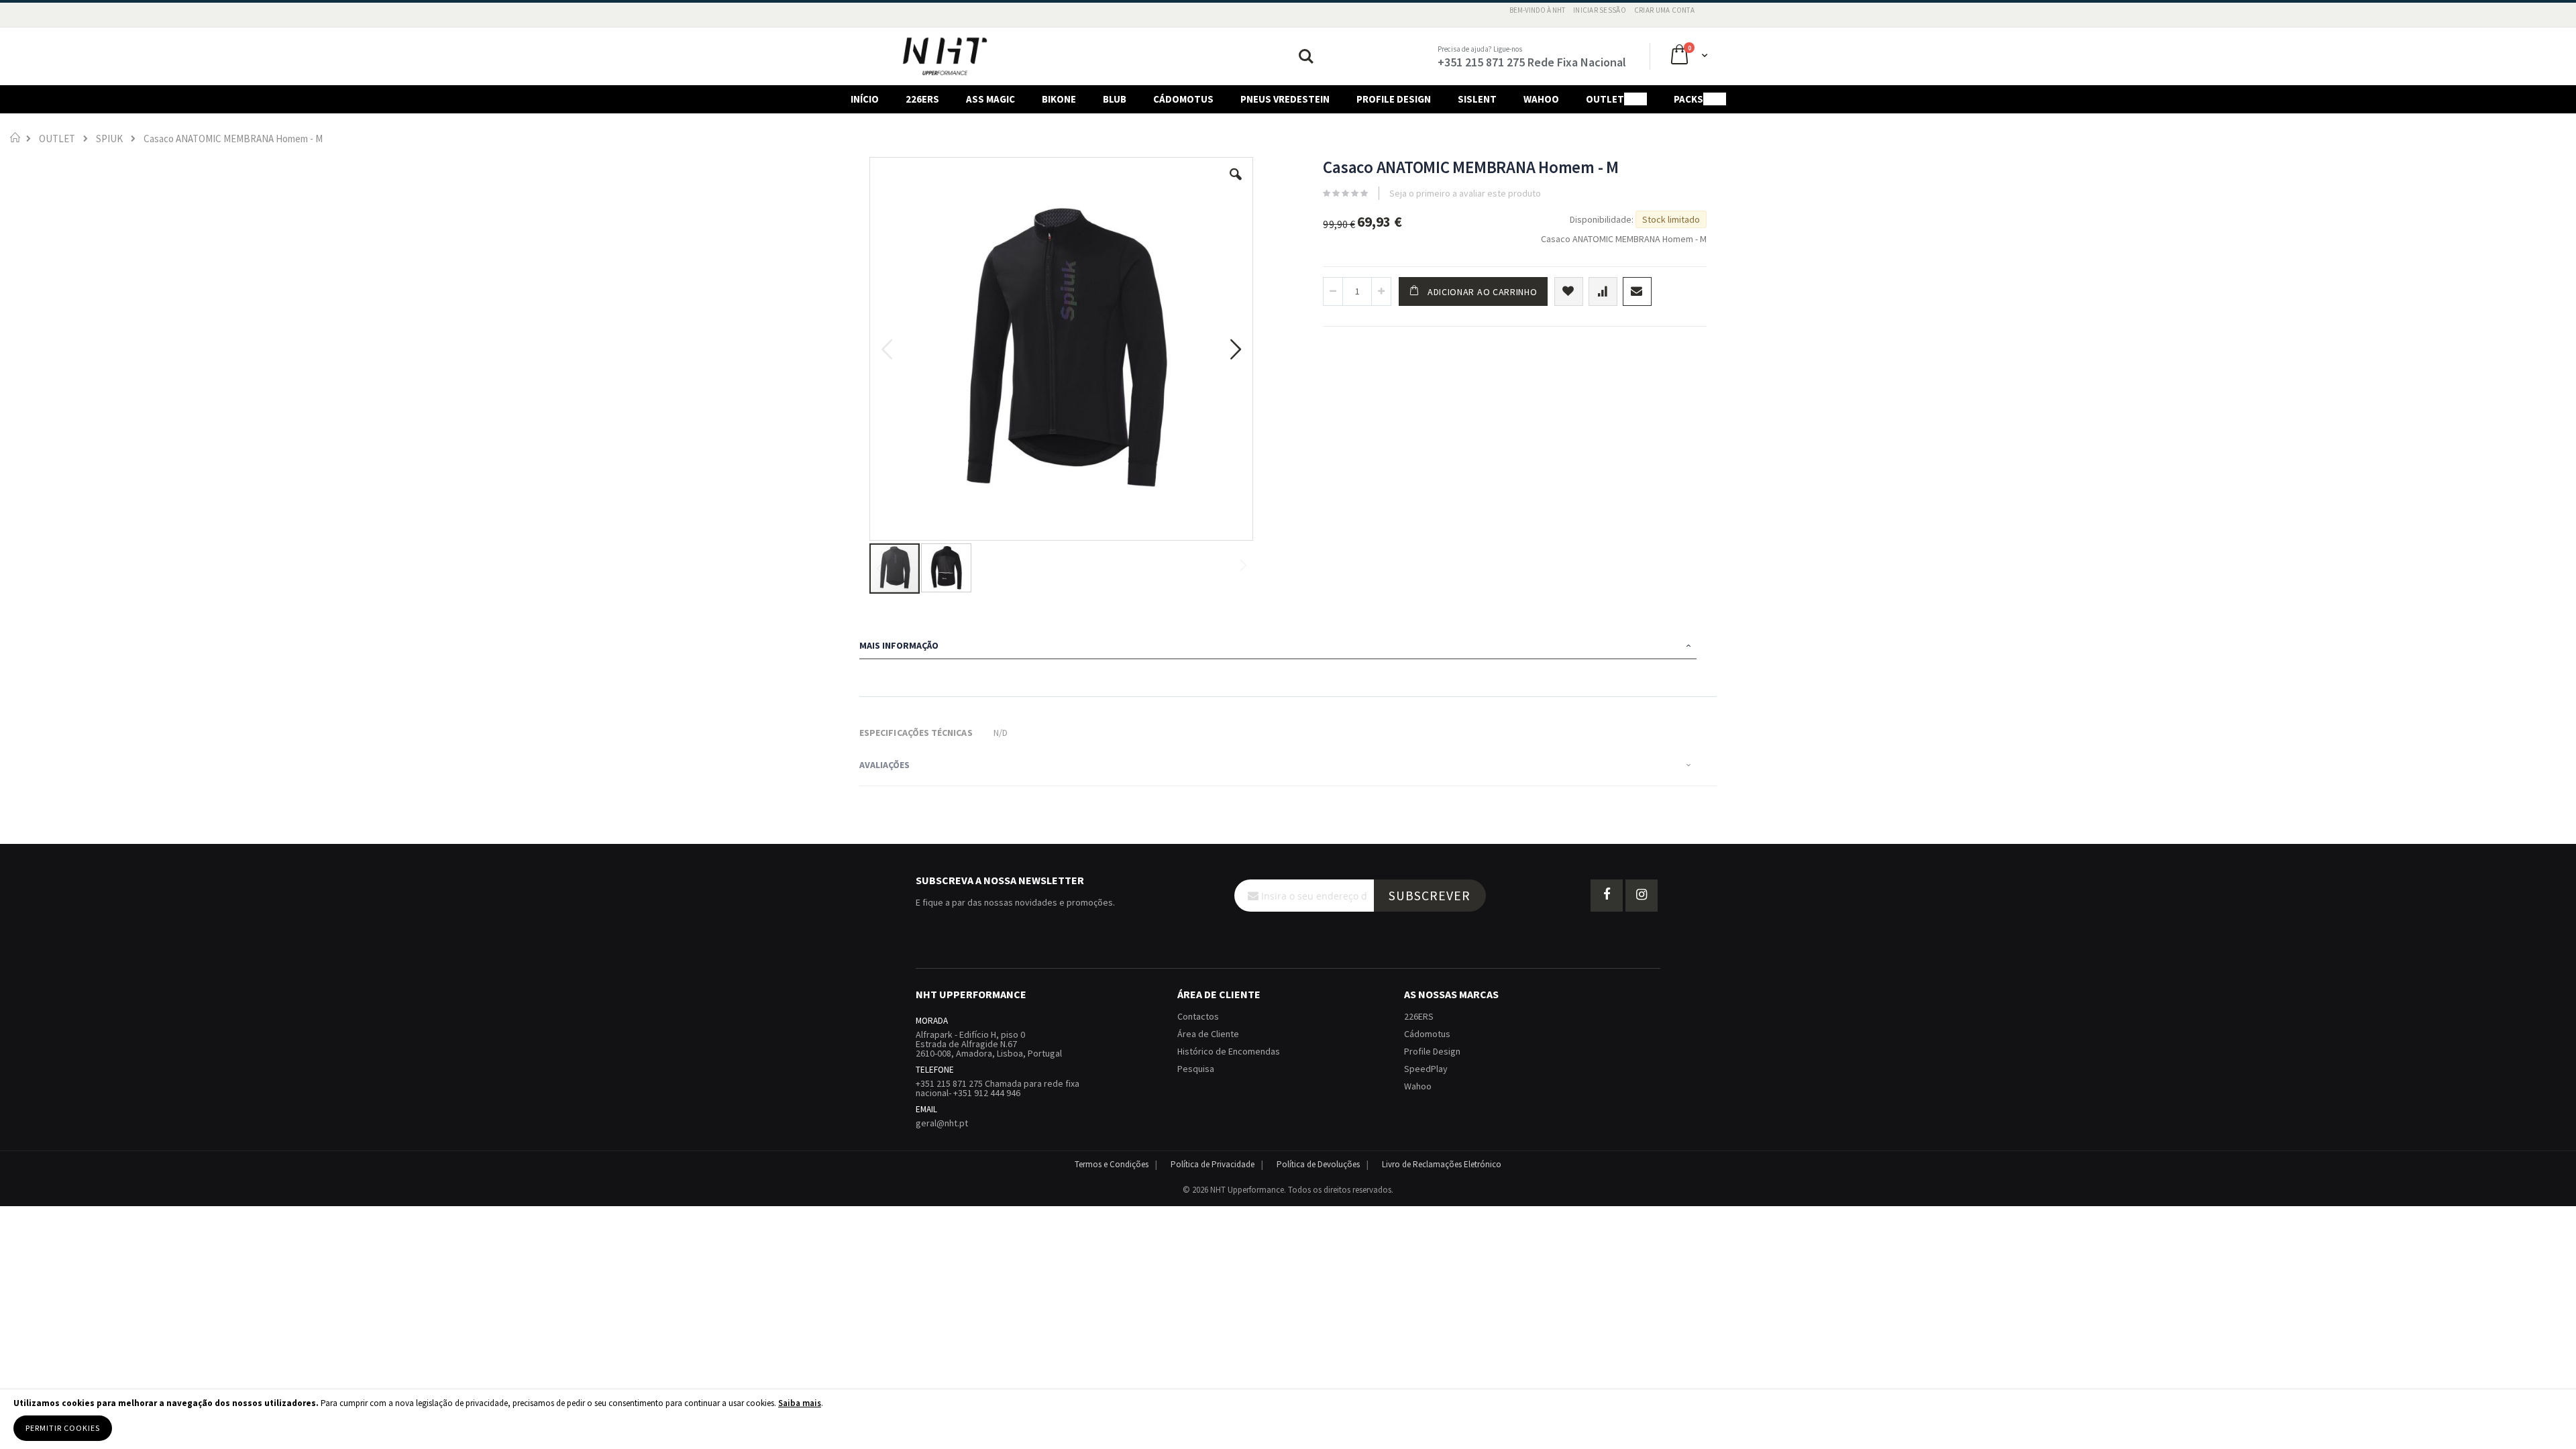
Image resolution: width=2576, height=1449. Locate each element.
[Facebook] (1607, 896)
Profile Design (1432, 1051)
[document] (1288, 1419)
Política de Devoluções (1318, 1164)
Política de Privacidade (1213, 1164)
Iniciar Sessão (1600, 10)
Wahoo (1418, 1086)
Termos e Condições (1112, 1164)
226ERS (1419, 1016)
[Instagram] (1642, 896)
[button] (1236, 184)
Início (15, 137)
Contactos (1198, 1016)
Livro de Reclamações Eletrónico (1442, 1164)
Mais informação (899, 645)
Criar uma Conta (1664, 10)
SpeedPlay (1426, 1069)
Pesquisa (1196, 1069)
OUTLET (57, 139)
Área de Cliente (1208, 1034)
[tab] (1288, 647)
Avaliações (884, 765)
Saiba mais (800, 1403)
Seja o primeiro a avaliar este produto (1465, 193)
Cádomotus (1427, 1034)
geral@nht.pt (942, 1123)
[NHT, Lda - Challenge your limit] (945, 56)
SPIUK (109, 139)
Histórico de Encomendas (1229, 1051)
